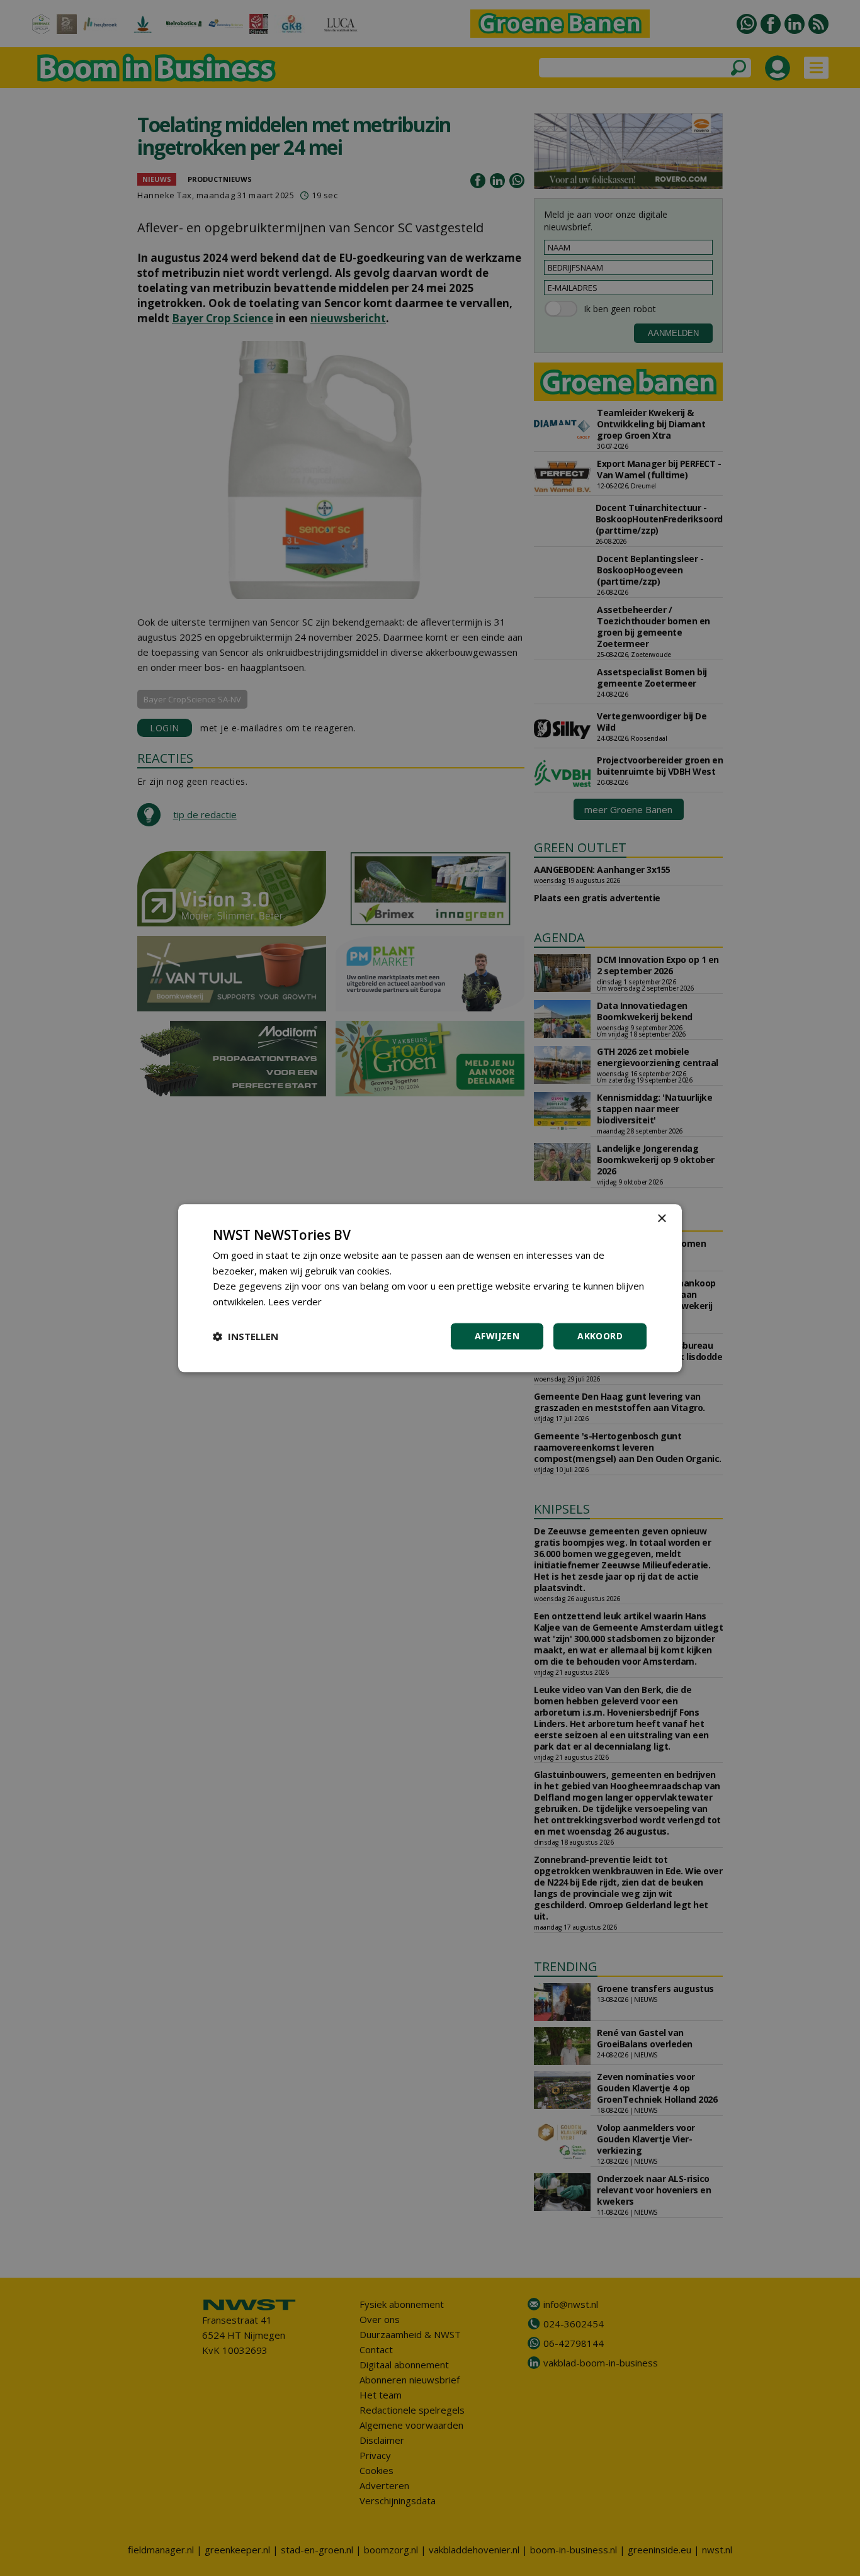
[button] (246, 1336)
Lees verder (295, 1302)
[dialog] (430, 1288)
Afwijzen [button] (497, 1336)
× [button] (661, 1219)
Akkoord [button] (600, 1336)
